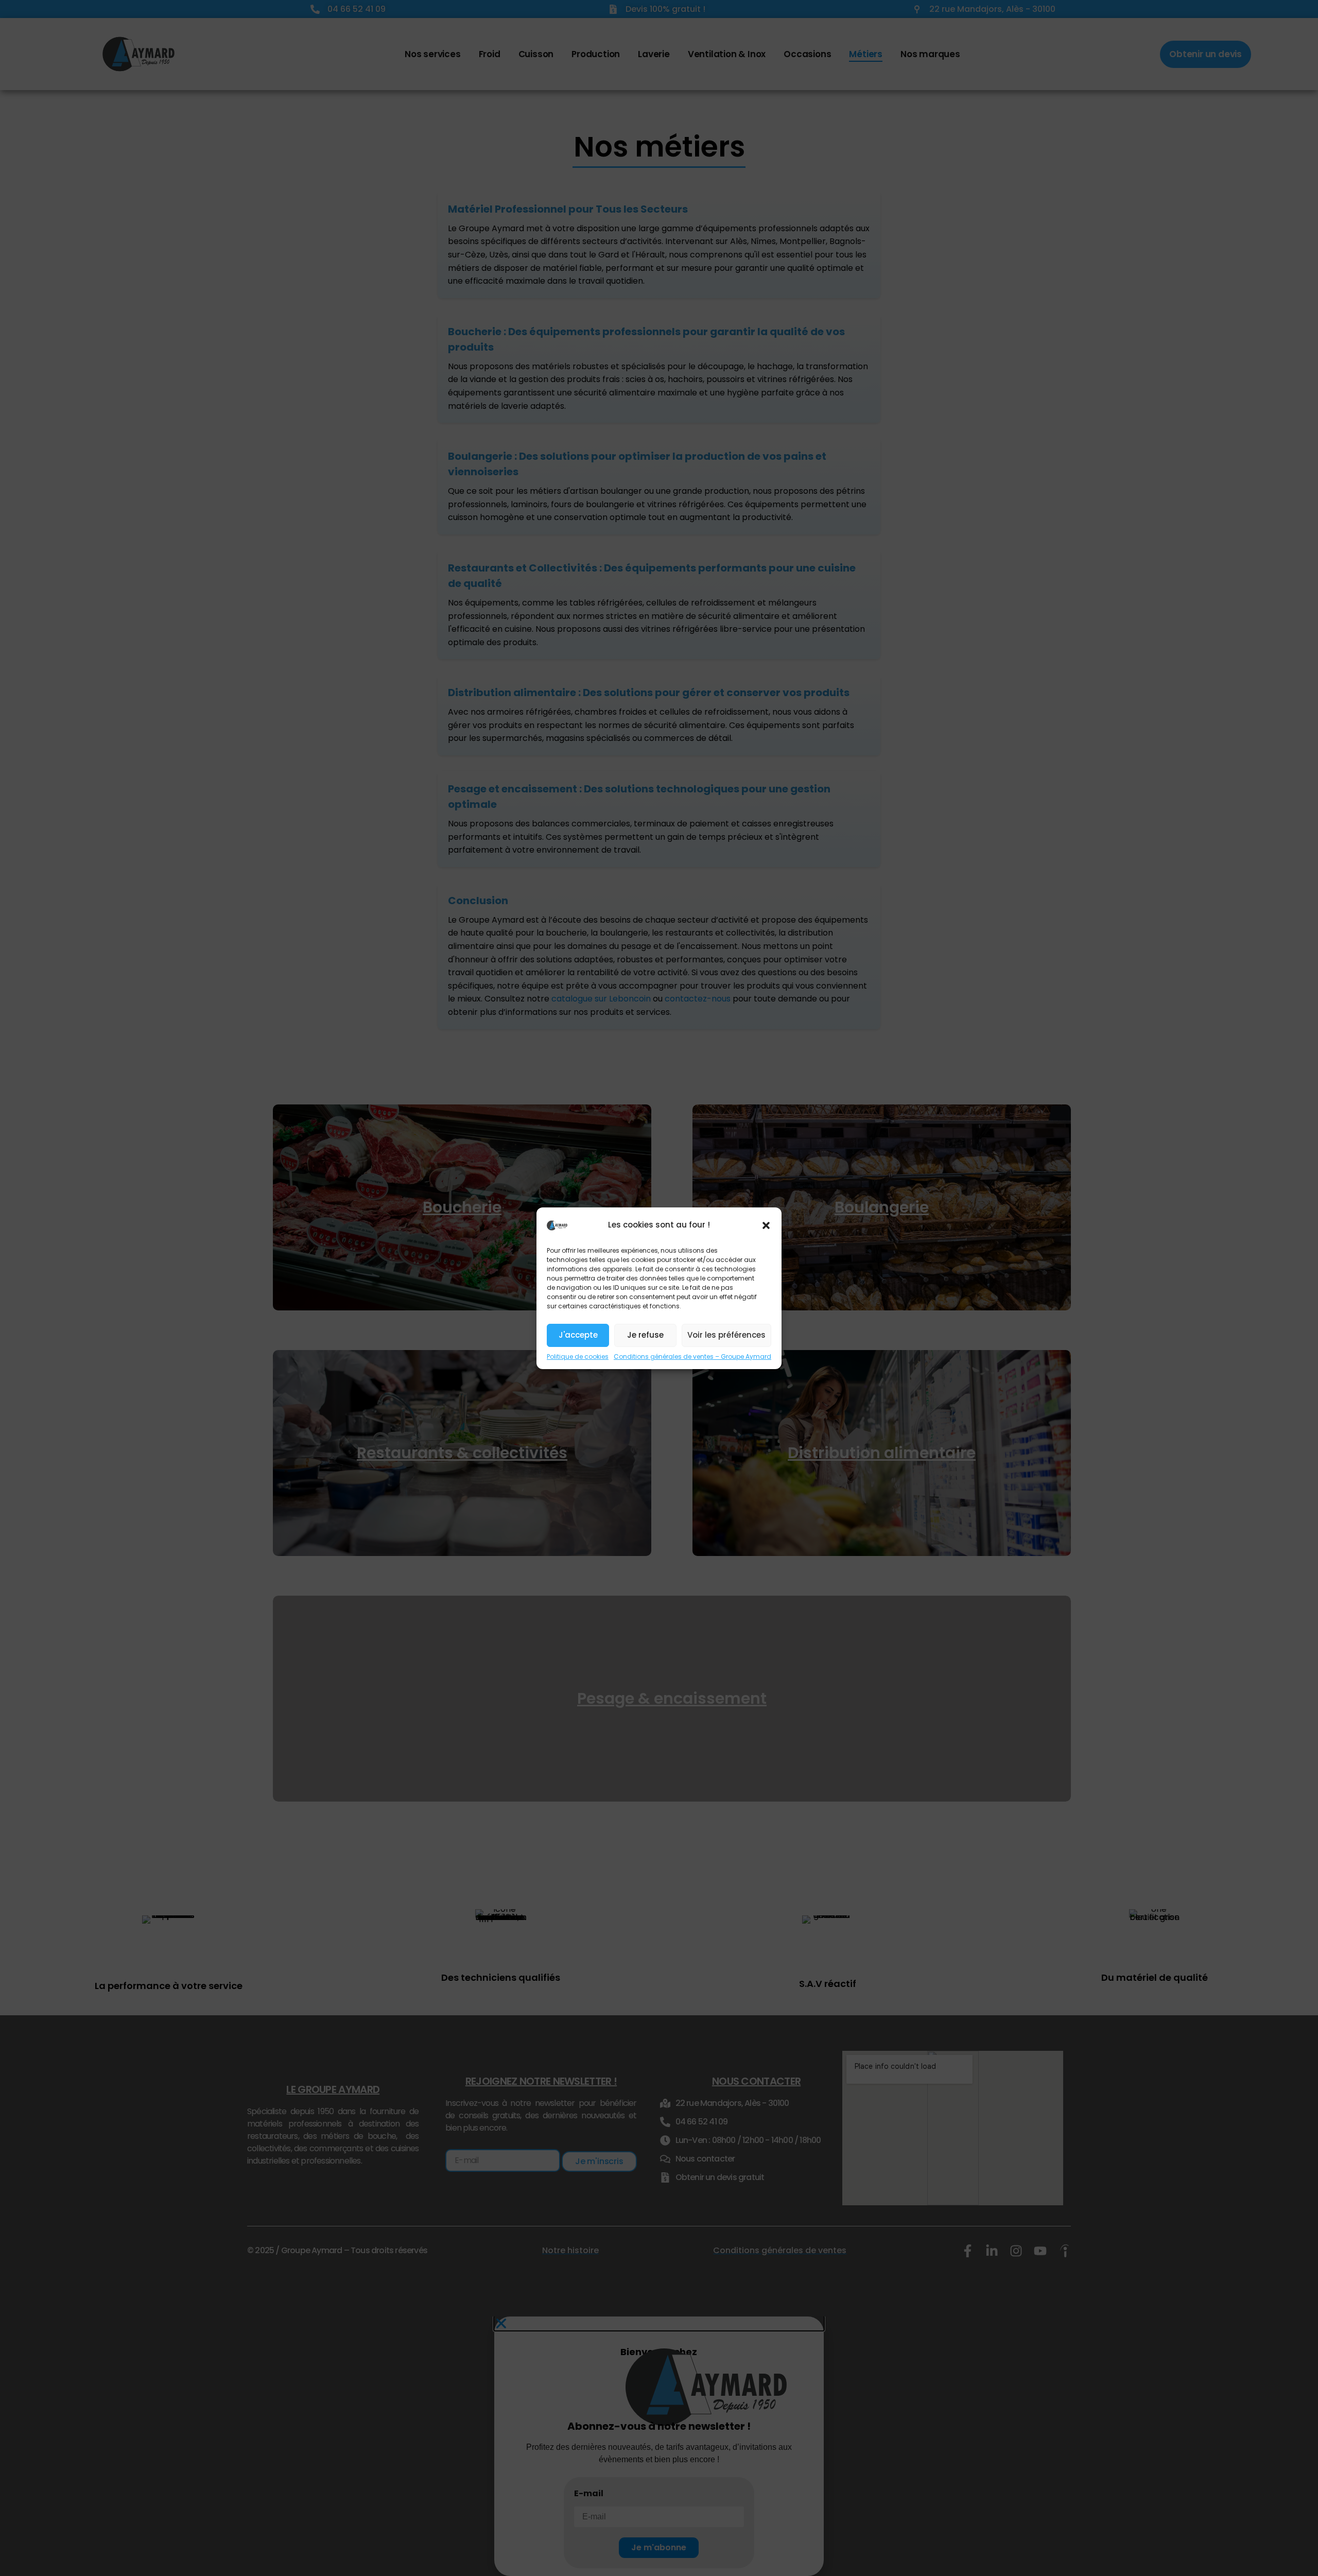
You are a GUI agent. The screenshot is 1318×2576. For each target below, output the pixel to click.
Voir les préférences (726, 1335)
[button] (766, 1225)
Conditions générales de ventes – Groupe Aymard (692, 1356)
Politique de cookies (578, 1356)
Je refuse (645, 1335)
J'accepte (578, 1335)
